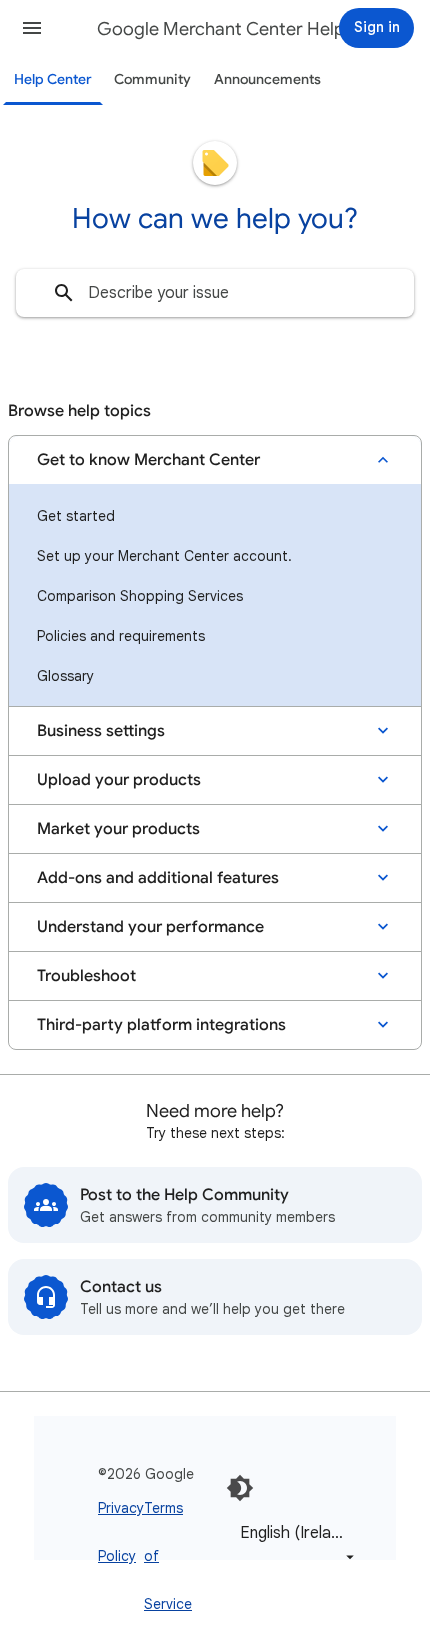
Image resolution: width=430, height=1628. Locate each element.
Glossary (65, 676)
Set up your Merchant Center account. (164, 556)
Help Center (53, 79)
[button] (32, 28)
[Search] (64, 293)
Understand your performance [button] (150, 927)
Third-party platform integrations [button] (161, 1025)
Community (152, 79)
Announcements (267, 79)
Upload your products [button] (119, 780)
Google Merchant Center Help (221, 29)
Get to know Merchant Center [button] (148, 460)
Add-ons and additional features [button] (158, 878)
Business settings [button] (101, 731)
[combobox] (215, 293)
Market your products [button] (118, 829)
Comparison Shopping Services (140, 596)
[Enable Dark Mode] (240, 1488)
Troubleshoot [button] (86, 976)
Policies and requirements (121, 636)
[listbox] (293, 1544)
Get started (76, 516)
